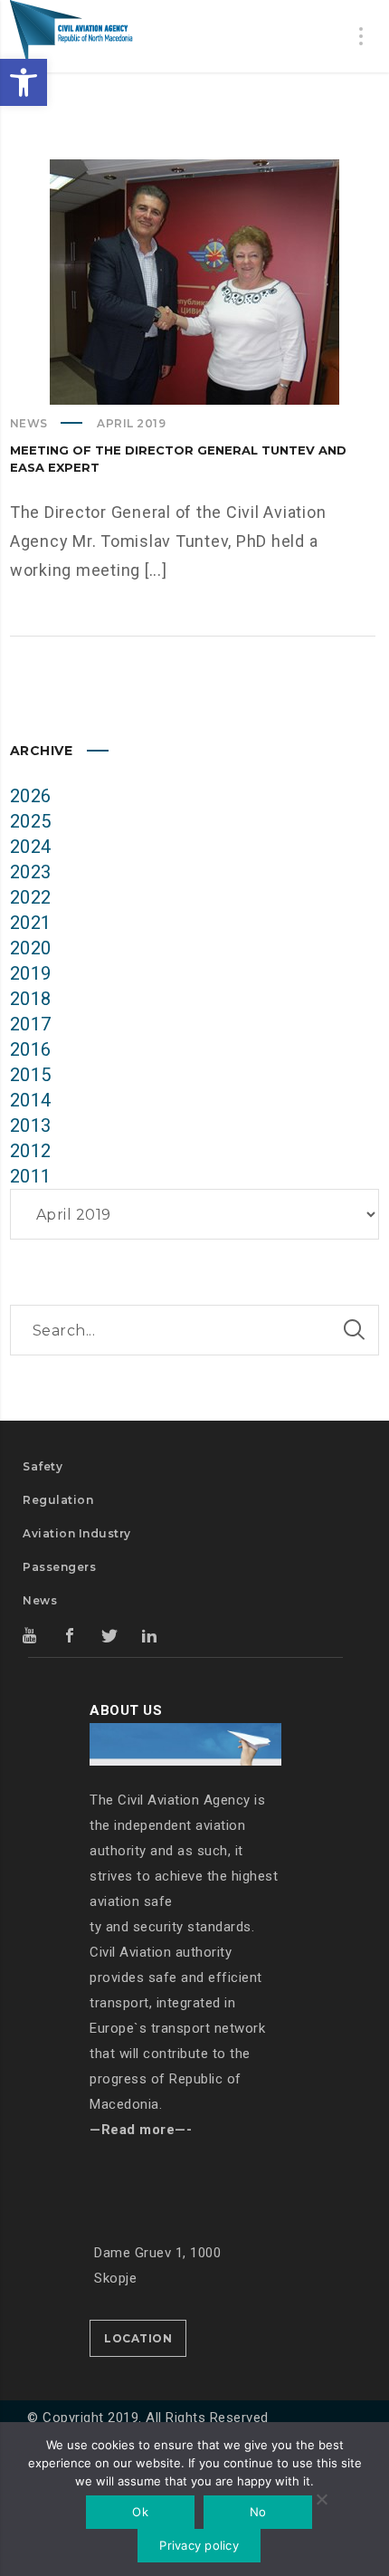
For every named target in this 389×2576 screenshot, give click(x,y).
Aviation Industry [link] (77, 1533)
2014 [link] (31, 1100)
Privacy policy (199, 2545)
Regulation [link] (58, 1500)
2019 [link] (31, 973)
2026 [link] (31, 796)
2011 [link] (31, 1176)
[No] (321, 2501)
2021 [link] (31, 923)
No (258, 2512)
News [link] (29, 423)
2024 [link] (31, 847)
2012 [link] (31, 1151)
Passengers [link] (59, 1567)
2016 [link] (31, 1049)
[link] (24, 82)
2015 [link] (31, 1075)
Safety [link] (43, 1466)
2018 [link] (31, 999)
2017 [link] (31, 1024)
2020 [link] (31, 948)
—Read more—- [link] (141, 2130)
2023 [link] (31, 872)
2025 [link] (31, 821)
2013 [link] (31, 1125)
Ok (140, 2512)
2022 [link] (31, 897)
